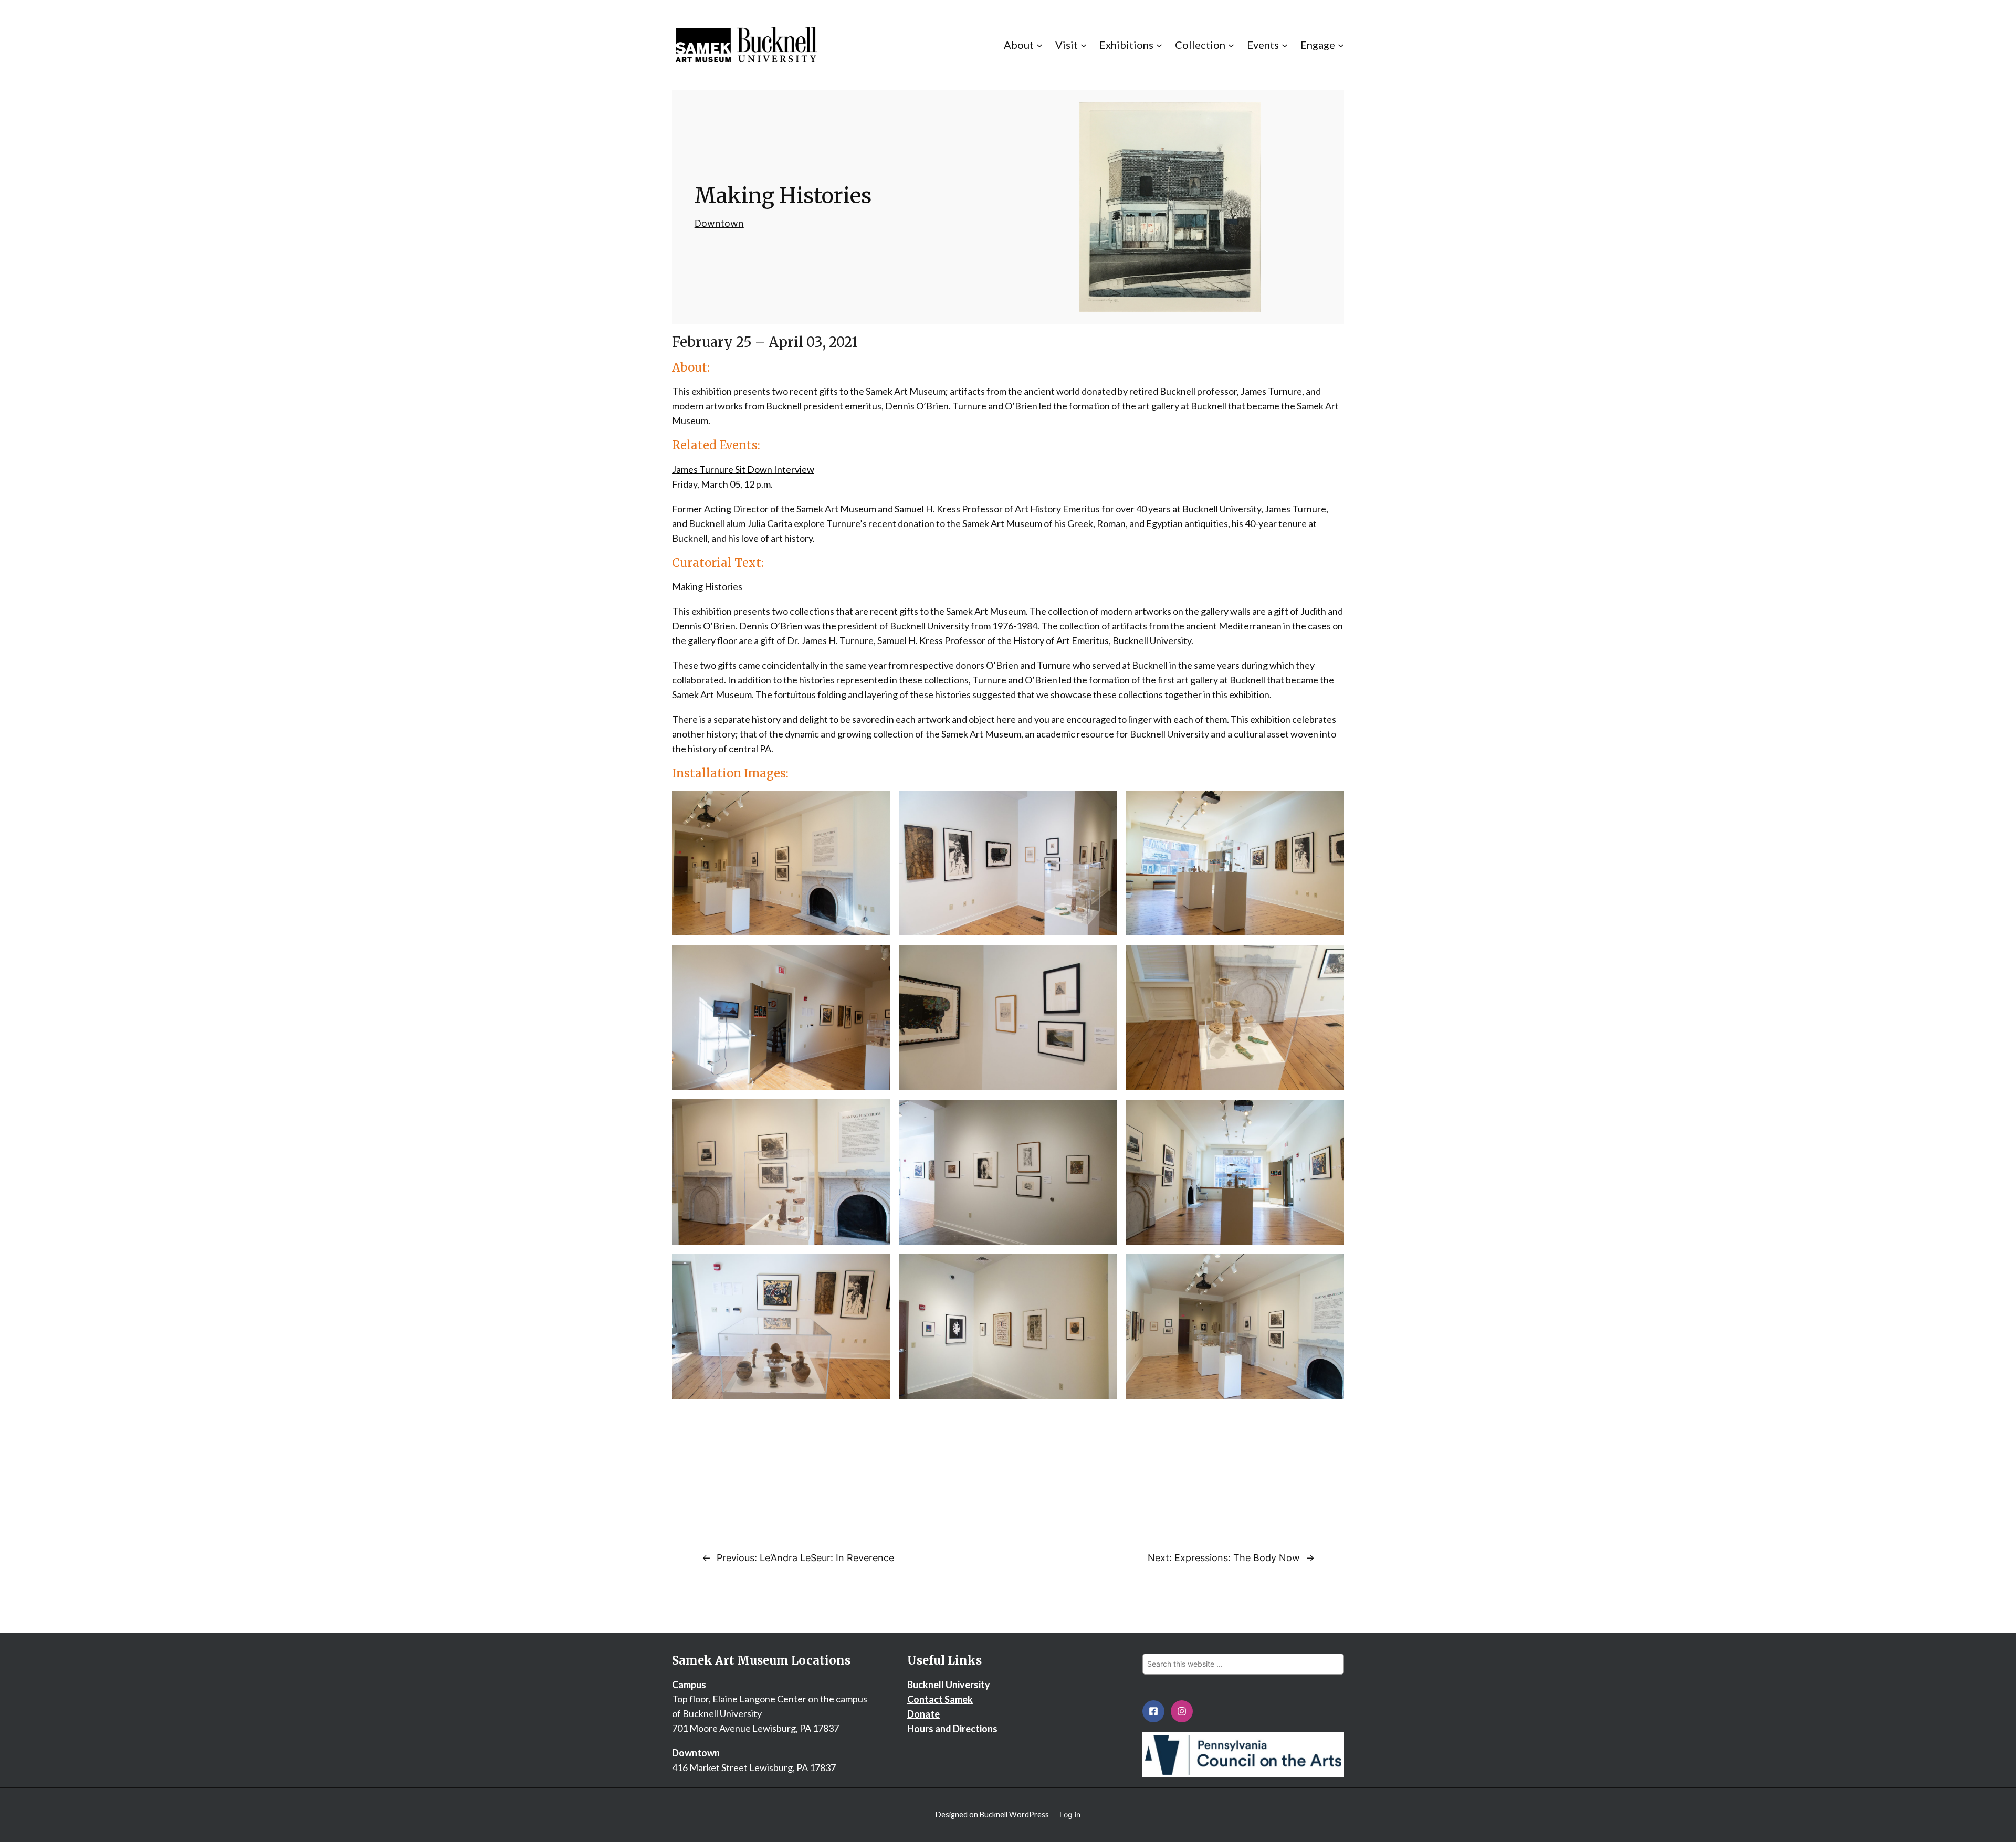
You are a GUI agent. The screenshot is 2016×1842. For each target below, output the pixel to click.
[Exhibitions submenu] (1159, 45)
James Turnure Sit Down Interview (743, 469)
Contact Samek (940, 1699)
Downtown (719, 223)
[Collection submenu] (1231, 45)
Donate (923, 1714)
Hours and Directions (952, 1729)
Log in (1070, 1814)
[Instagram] (1182, 1711)
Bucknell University (949, 1685)
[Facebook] (1153, 1711)
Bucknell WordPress (1014, 1814)
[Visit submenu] (1084, 45)
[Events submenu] (1285, 45)
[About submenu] (1039, 45)
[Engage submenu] (1341, 45)
